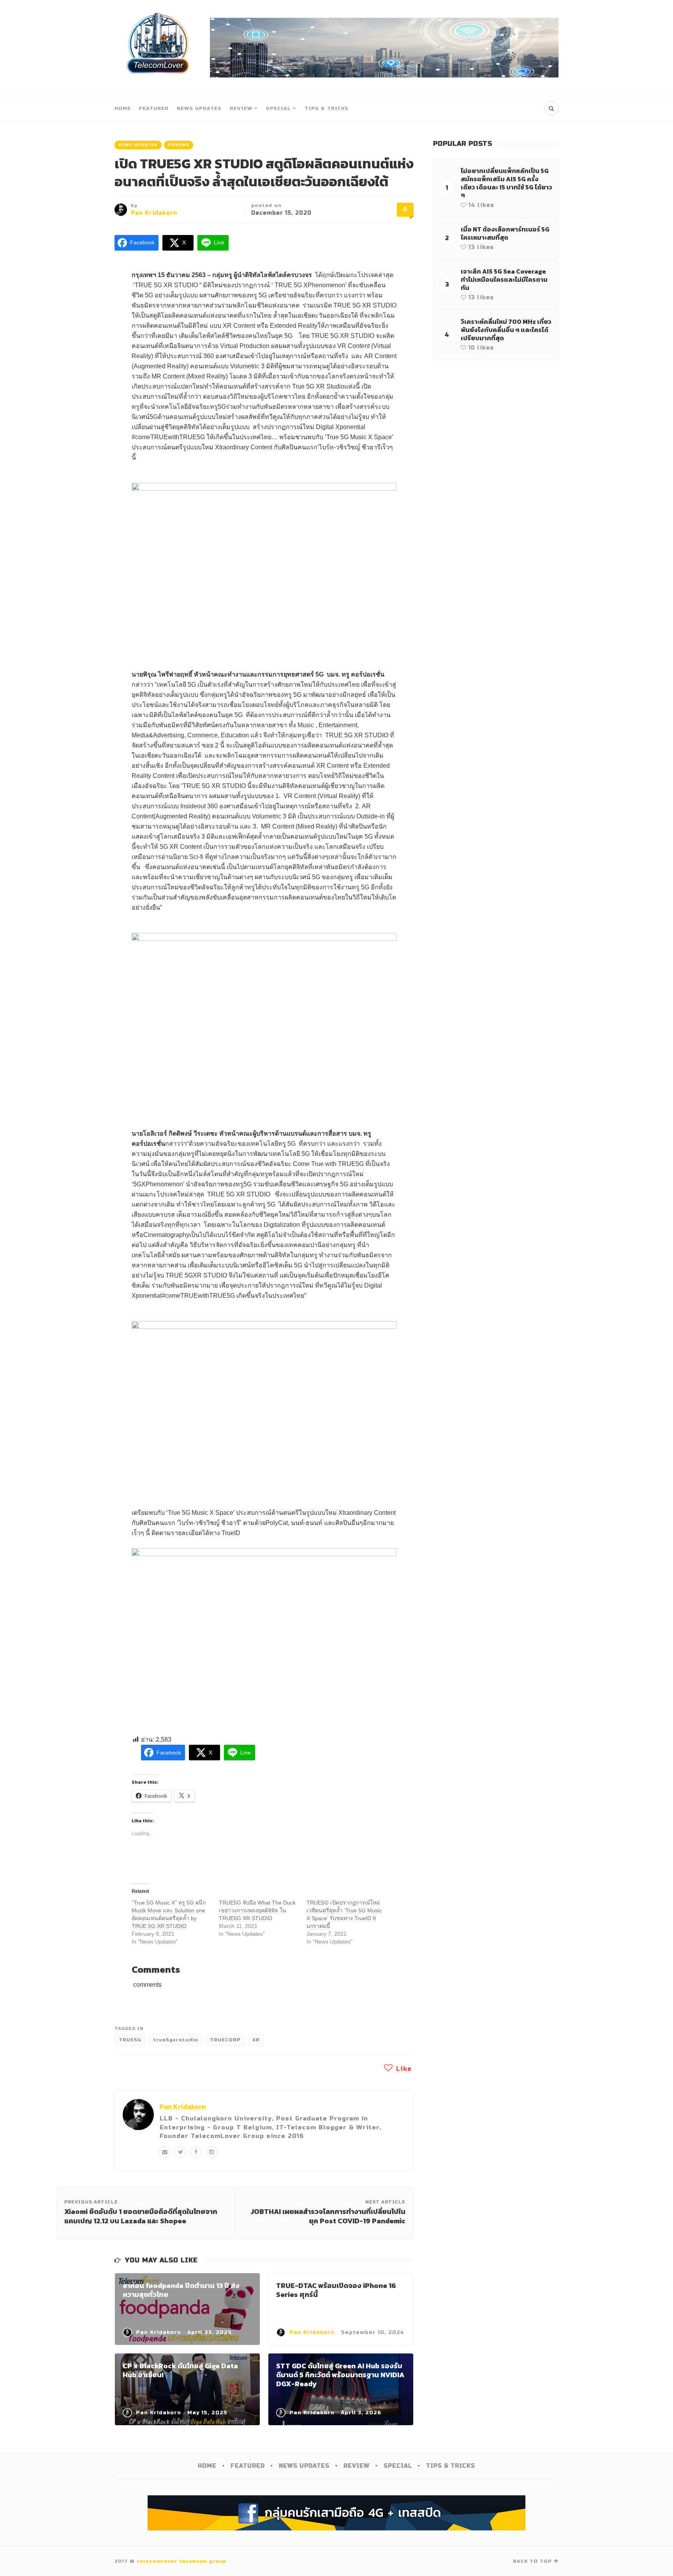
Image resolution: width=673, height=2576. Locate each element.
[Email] (165, 2152)
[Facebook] (196, 2152)
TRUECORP (225, 2040)
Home (123, 108)
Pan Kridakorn (154, 213)
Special (278, 108)
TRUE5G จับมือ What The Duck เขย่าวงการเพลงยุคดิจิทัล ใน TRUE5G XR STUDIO (257, 1910)
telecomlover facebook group (181, 2561)
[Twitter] (180, 2152)
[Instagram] (211, 2152)
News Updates (199, 108)
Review (241, 108)
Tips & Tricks (327, 108)
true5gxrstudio (176, 2040)
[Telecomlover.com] (158, 48)
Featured (154, 108)
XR (256, 2040)
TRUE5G (130, 2040)
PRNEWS (179, 145)
